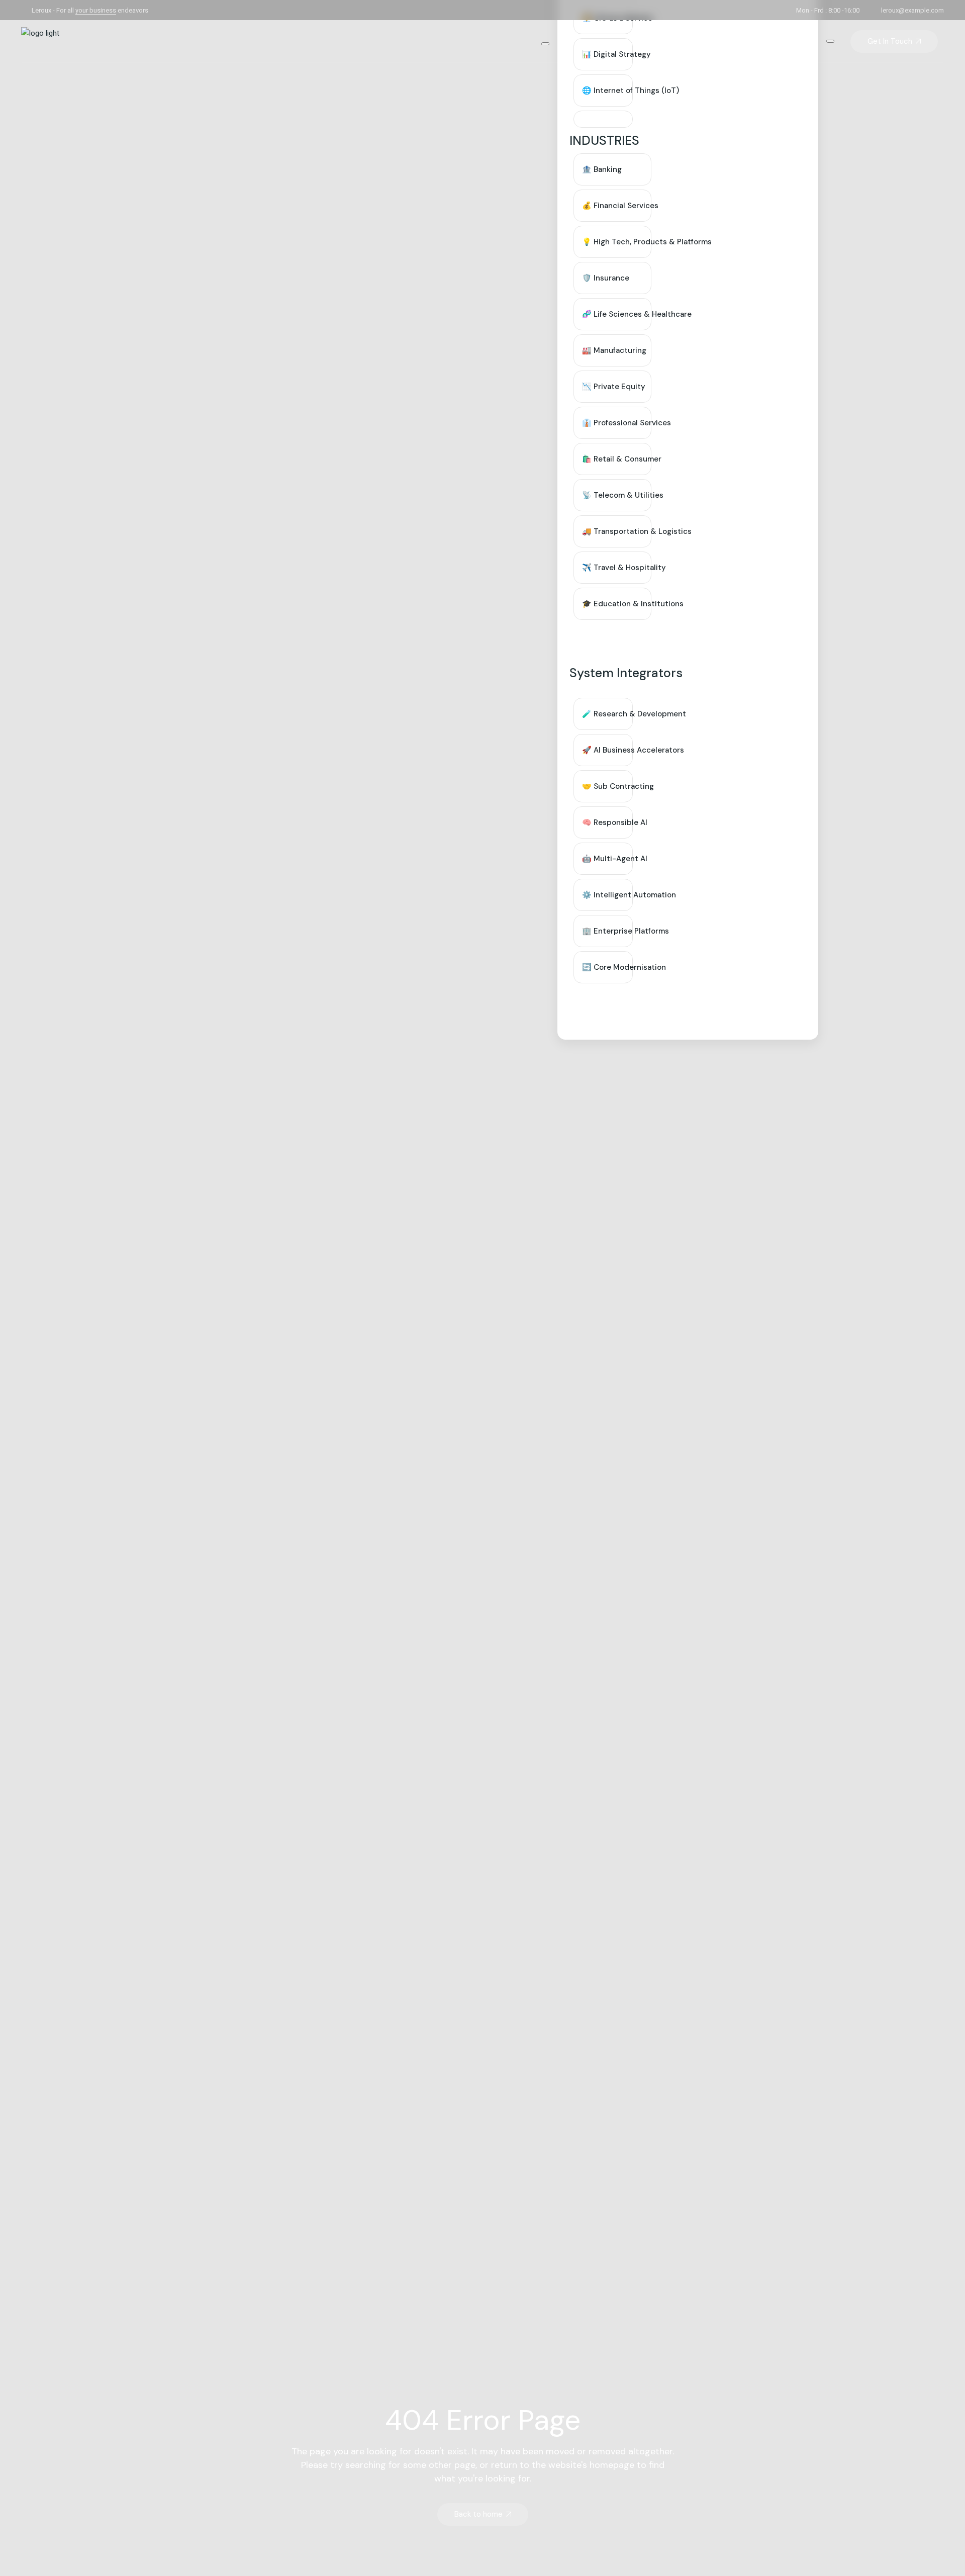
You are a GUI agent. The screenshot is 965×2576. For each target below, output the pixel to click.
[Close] (830, 41)
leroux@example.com (912, 10)
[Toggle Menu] (545, 44)
